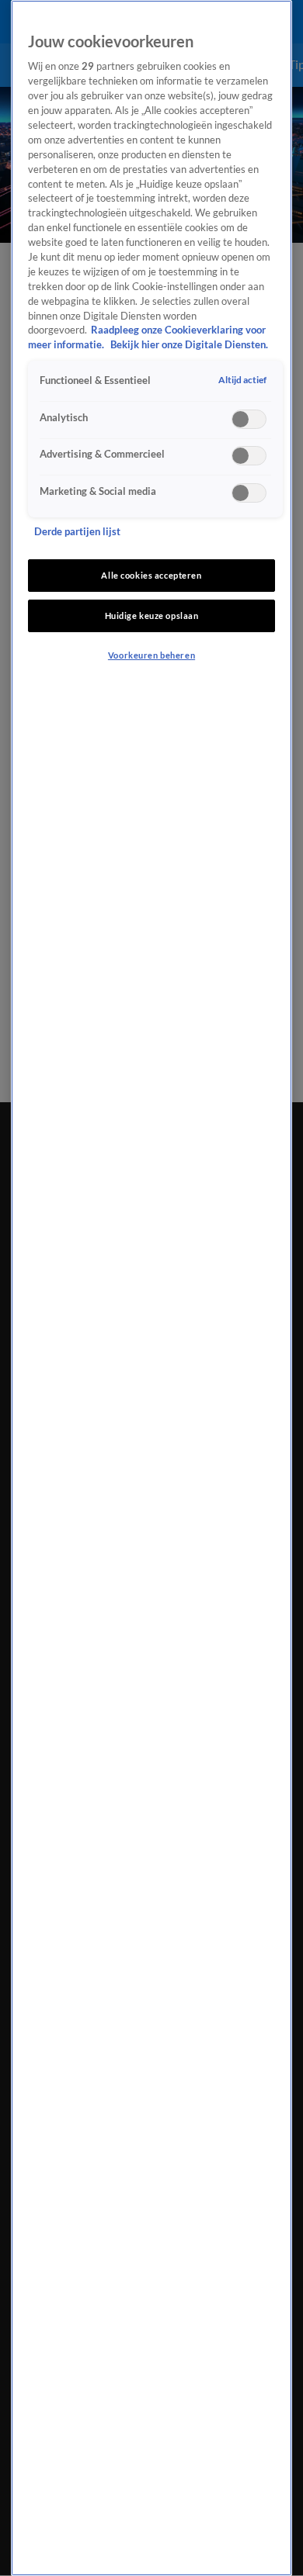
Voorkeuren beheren (151, 655)
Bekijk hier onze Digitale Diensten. (189, 345)
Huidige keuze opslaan (152, 615)
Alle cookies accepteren (151, 575)
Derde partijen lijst (77, 532)
